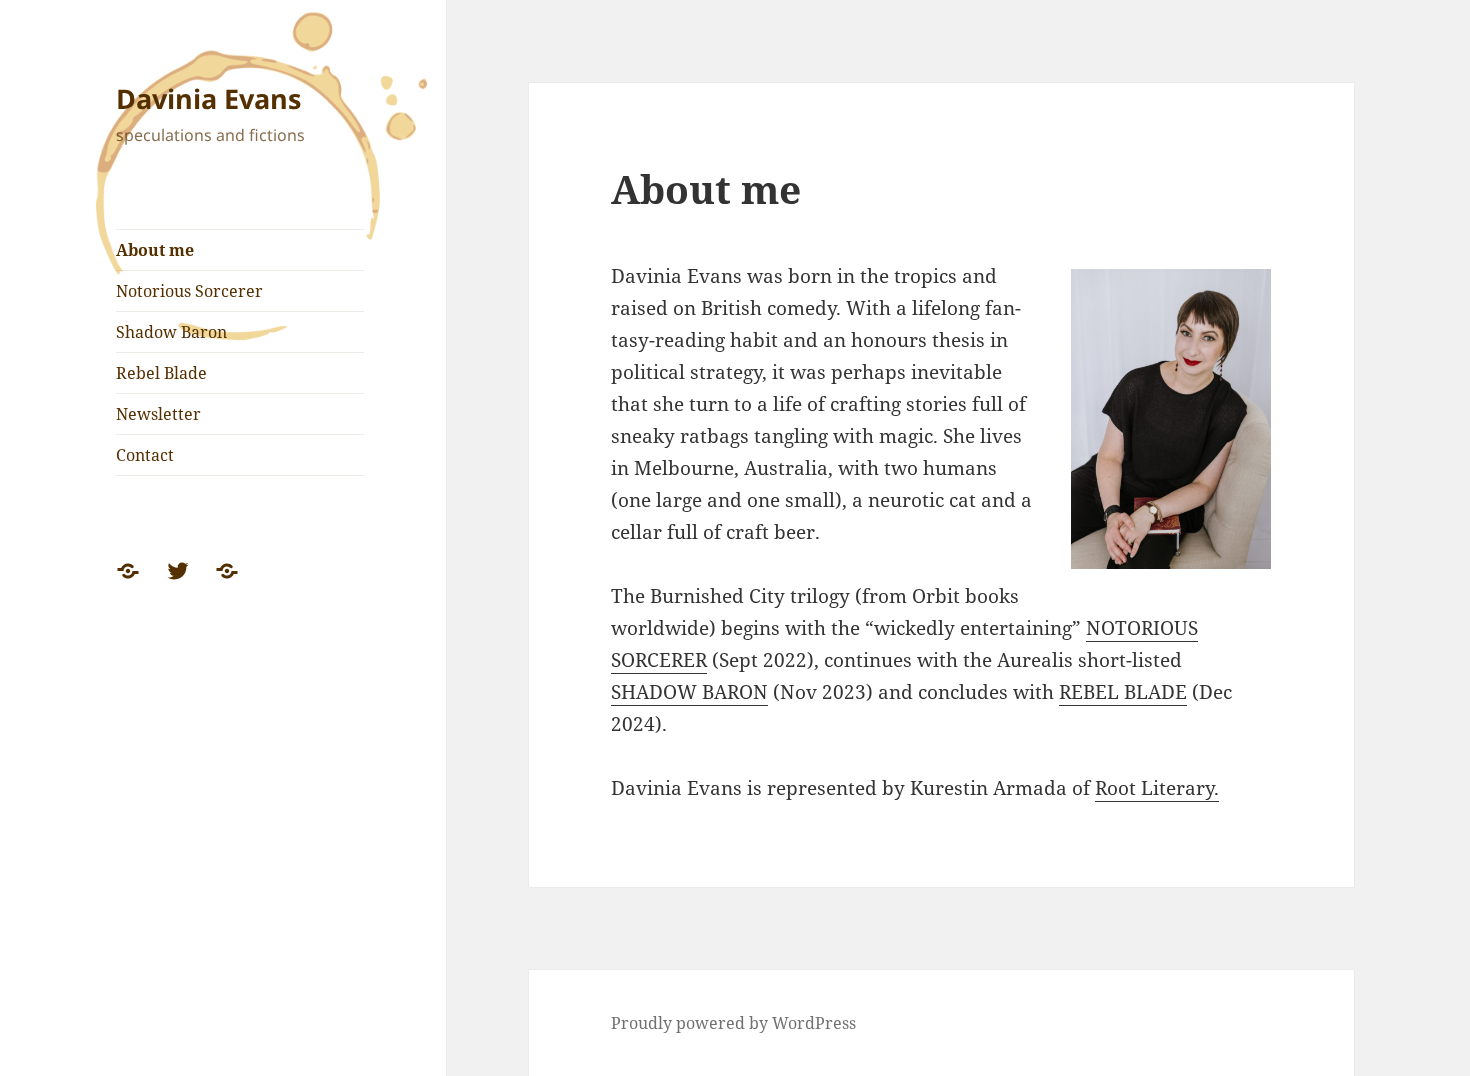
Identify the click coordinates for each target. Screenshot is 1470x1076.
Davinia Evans (208, 98)
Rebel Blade (161, 373)
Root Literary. (1157, 788)
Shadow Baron (171, 332)
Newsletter (158, 414)
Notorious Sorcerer (189, 291)
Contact (145, 455)
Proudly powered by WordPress (733, 1023)
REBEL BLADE (1123, 692)
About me (155, 250)
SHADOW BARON (689, 692)
